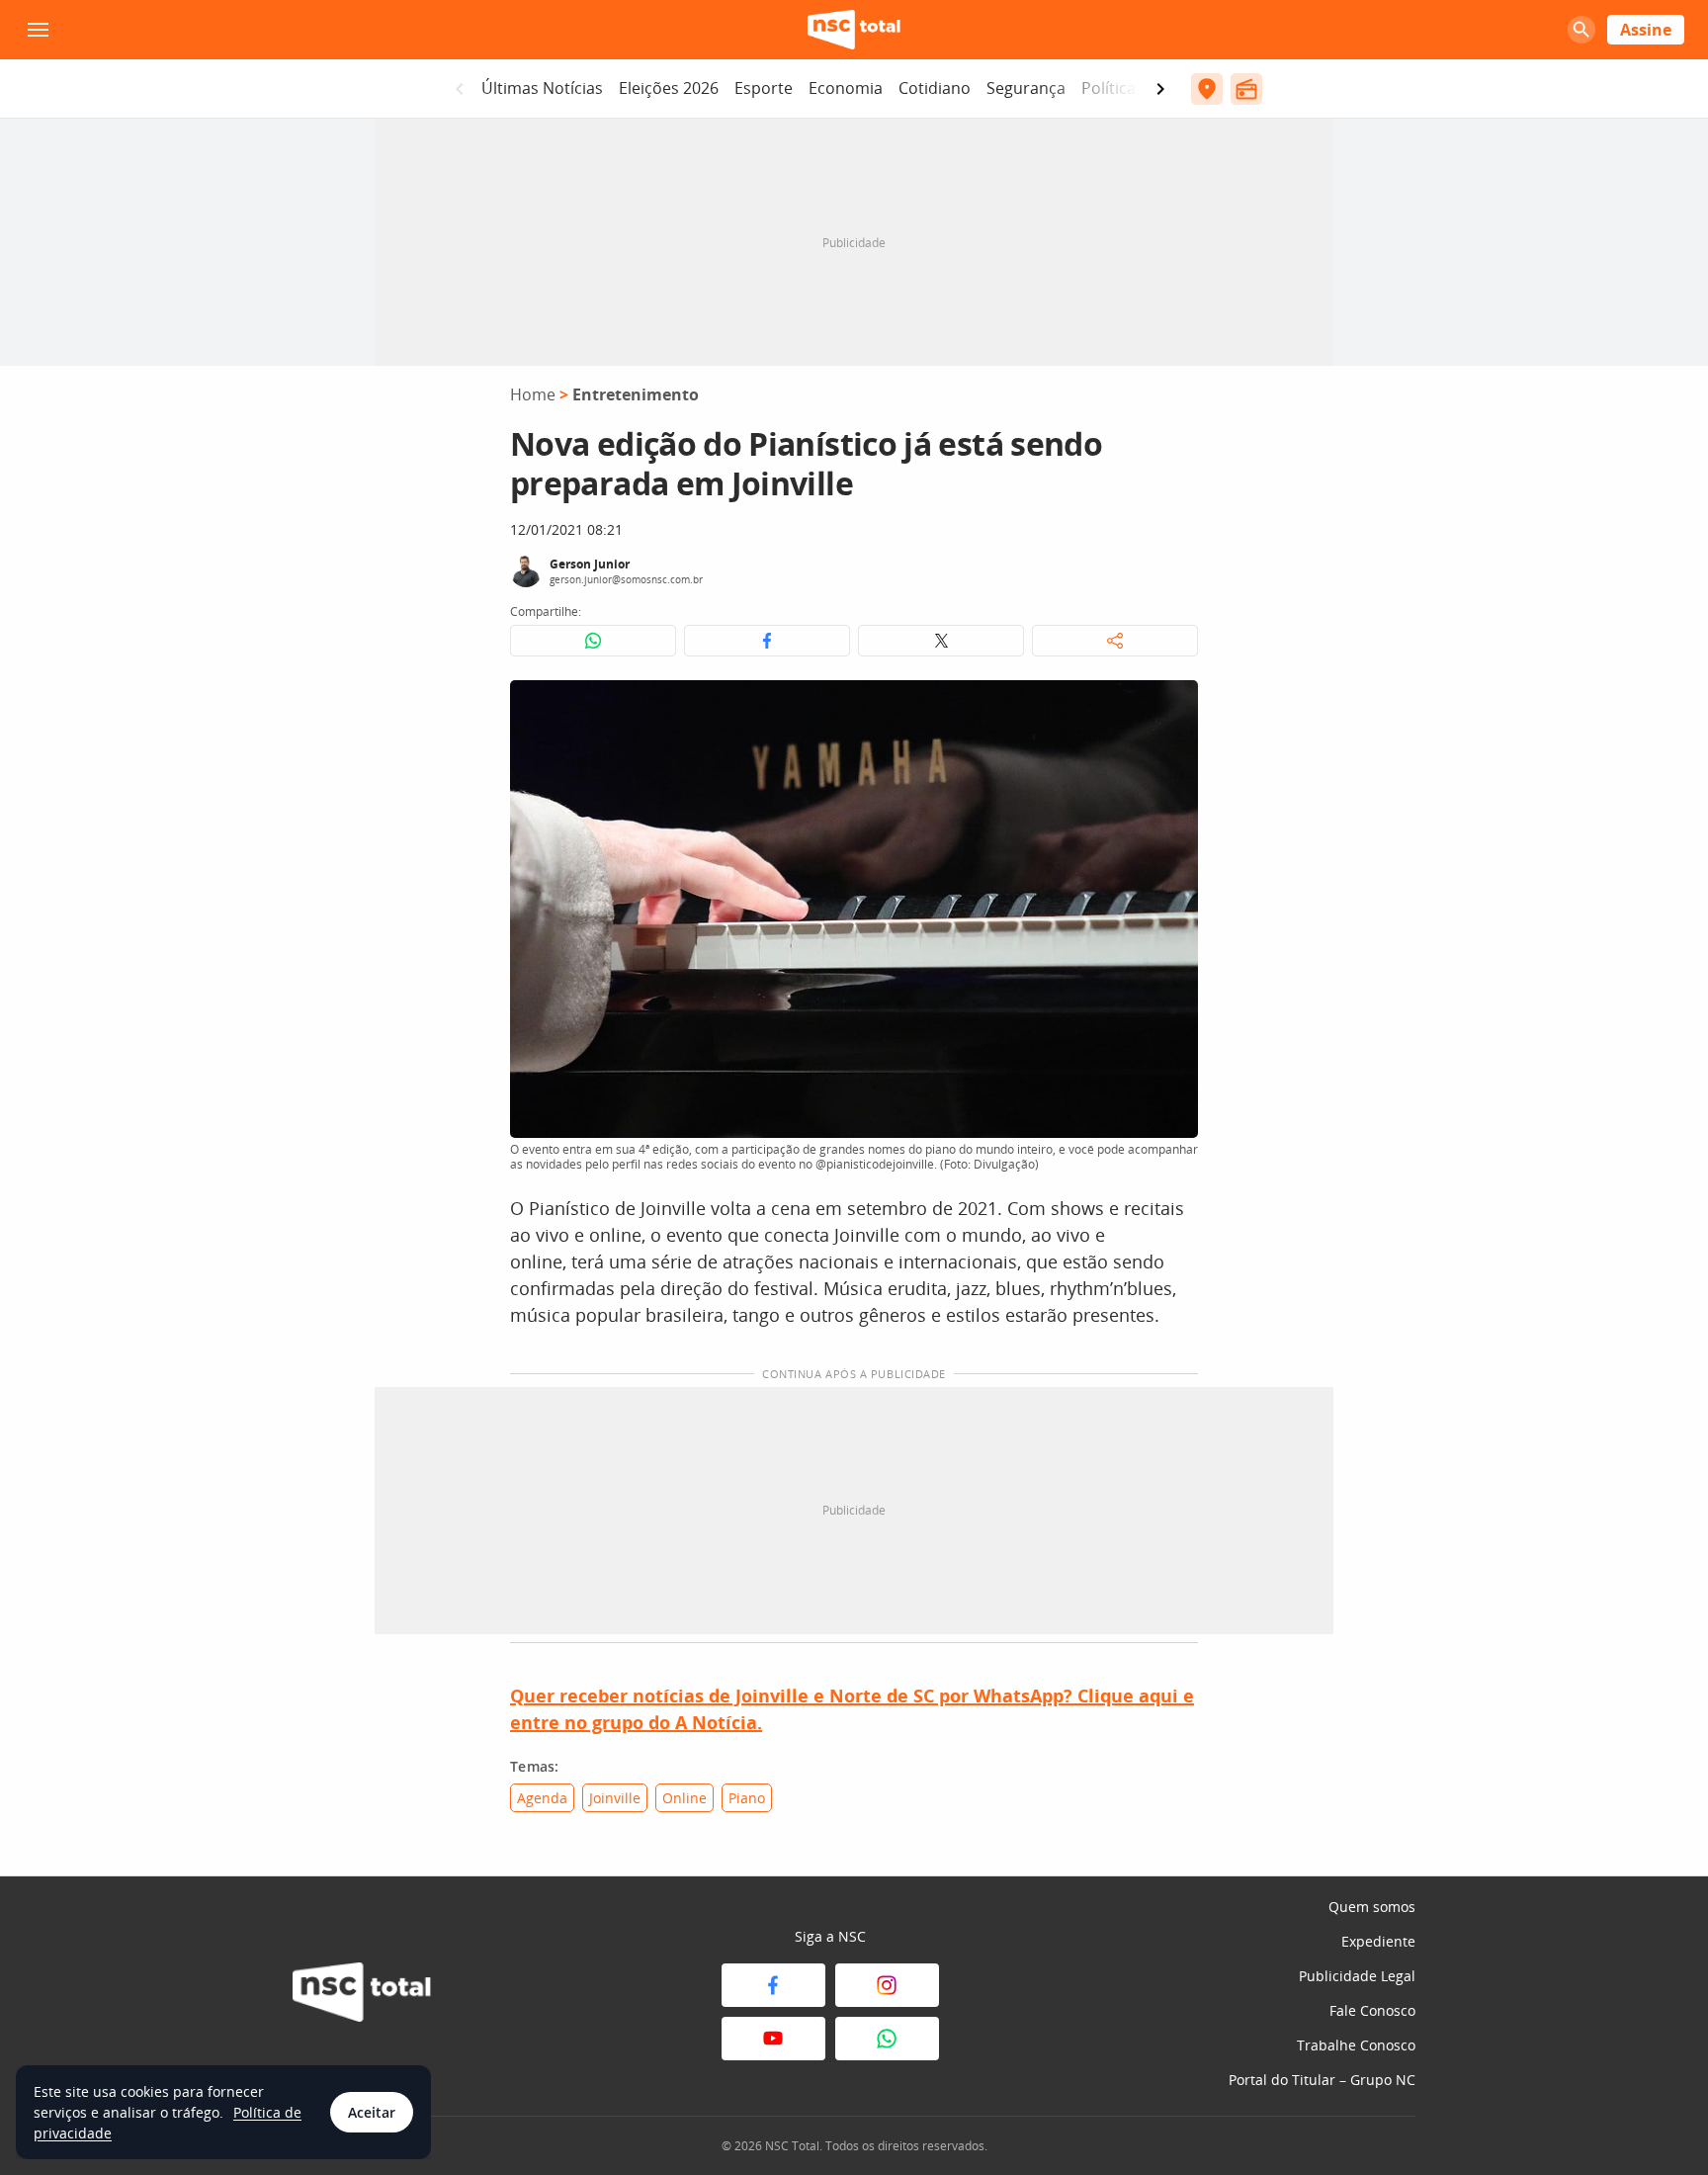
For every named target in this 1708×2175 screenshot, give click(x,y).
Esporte (764, 88)
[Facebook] (773, 1985)
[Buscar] (1581, 30)
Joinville (615, 1798)
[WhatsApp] (887, 2039)
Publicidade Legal (1357, 1976)
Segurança (1026, 88)
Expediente (1378, 1941)
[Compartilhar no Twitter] (941, 641)
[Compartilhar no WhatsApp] (593, 641)
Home (533, 394)
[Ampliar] (1172, 706)
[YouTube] (773, 2039)
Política (1109, 88)
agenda (542, 1798)
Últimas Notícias (542, 88)
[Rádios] (1246, 89)
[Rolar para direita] (1160, 89)
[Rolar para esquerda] (460, 89)
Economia (846, 88)
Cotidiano (935, 88)
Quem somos (1372, 1907)
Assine (1646, 30)
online (684, 1798)
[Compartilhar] (1115, 641)
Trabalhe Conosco (1356, 2045)
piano (747, 1798)
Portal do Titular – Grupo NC (1322, 2080)
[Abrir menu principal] (38, 30)
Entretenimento (636, 394)
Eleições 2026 (669, 88)
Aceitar (372, 2112)
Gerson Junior (590, 564)
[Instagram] (887, 1985)
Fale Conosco (1372, 2010)
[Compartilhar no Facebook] (767, 641)
